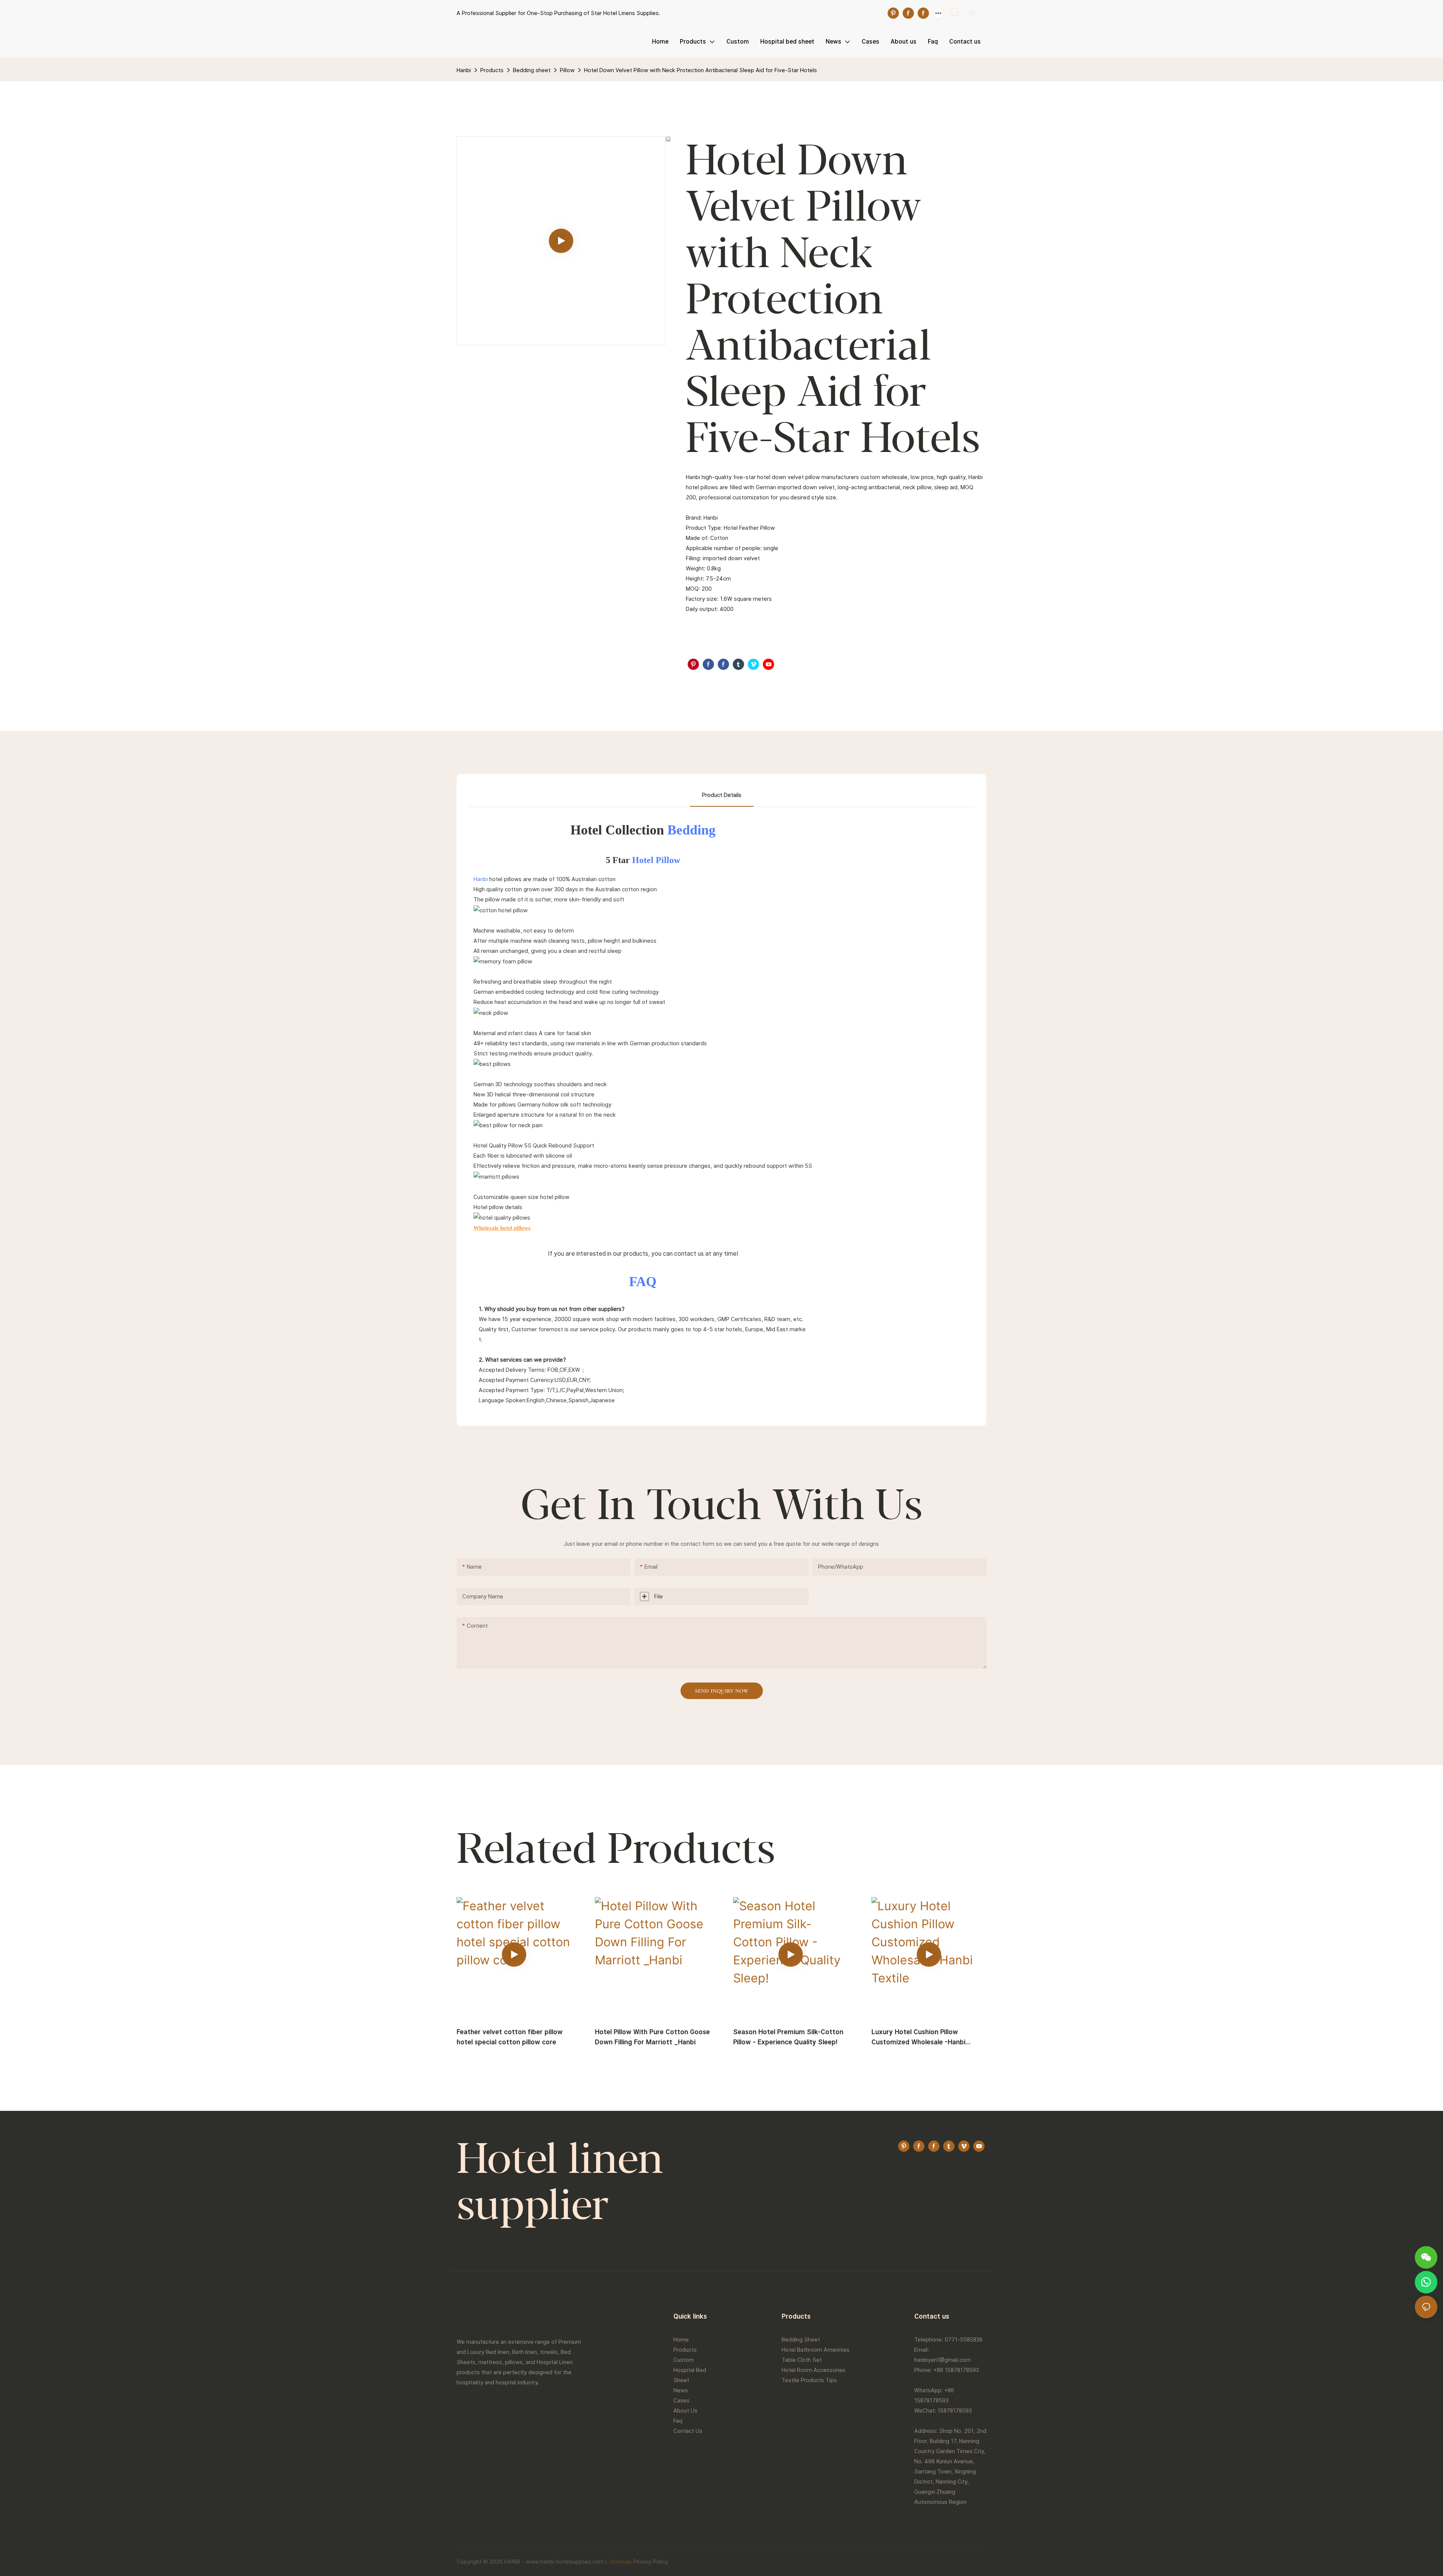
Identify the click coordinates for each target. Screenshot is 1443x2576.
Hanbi (464, 70)
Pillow (567, 70)
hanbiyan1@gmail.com (942, 2360)
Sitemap (620, 2562)
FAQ (643, 1282)
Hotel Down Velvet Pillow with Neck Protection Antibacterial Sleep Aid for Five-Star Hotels (700, 70)
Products (492, 70)
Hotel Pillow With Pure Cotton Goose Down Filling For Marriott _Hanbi (652, 2037)
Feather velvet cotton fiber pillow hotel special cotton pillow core (510, 2037)
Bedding (691, 830)
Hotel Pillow (656, 860)
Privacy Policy (651, 2562)
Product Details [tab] (722, 795)
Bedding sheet (532, 70)
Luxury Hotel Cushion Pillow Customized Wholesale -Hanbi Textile (918, 2037)
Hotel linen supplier (560, 2185)
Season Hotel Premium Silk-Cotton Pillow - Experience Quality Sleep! (788, 2037)
